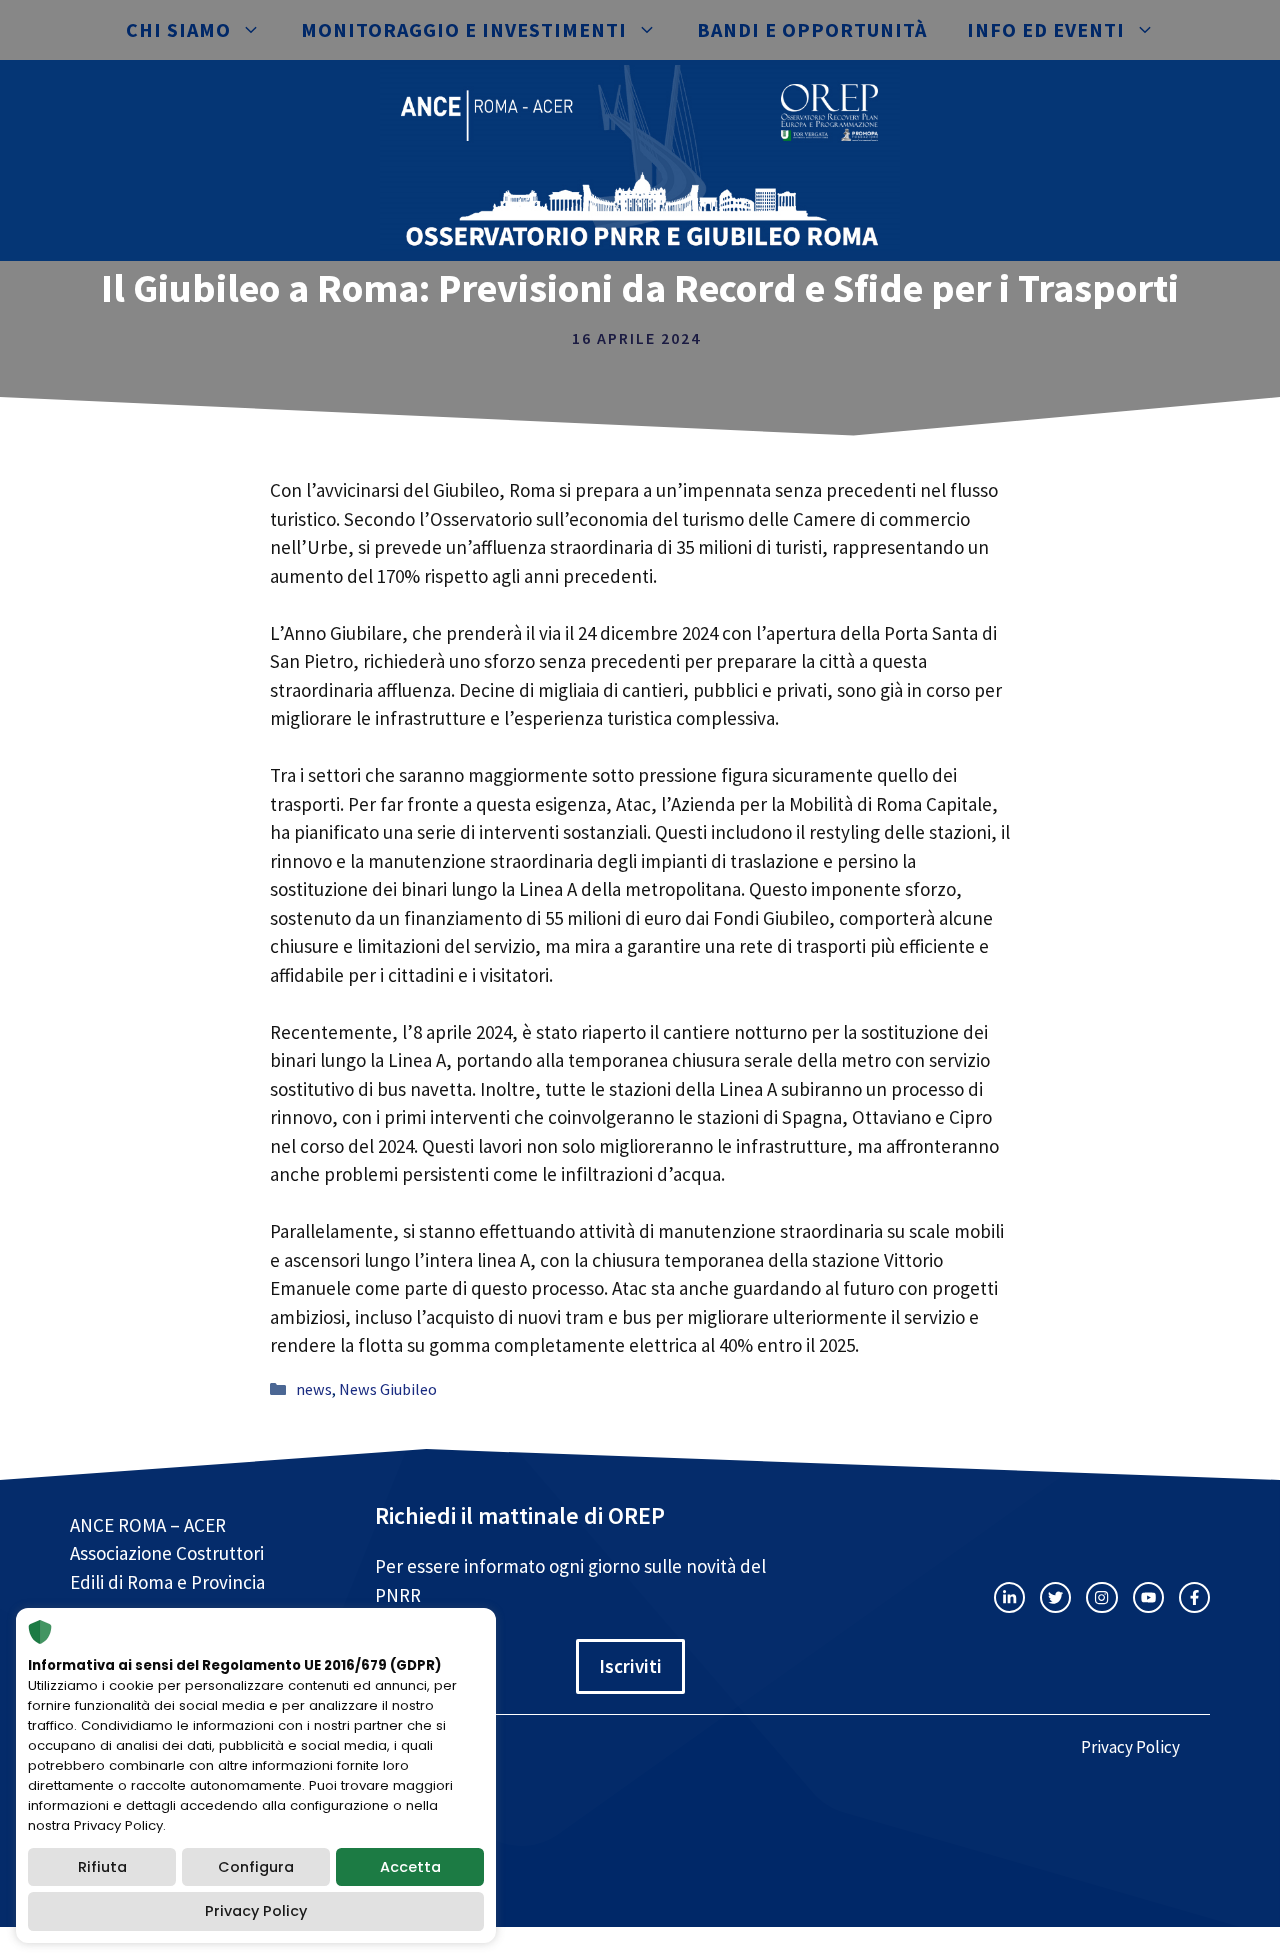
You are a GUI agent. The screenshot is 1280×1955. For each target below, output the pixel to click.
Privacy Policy (1130, 1747)
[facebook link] (1194, 1597)
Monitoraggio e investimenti (464, 29)
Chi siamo (178, 29)
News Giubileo (388, 1389)
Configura (256, 1867)
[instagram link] (1009, 1597)
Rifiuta (102, 1867)
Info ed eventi (1046, 29)
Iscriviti (630, 1666)
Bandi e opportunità (812, 29)
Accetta (410, 1867)
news (314, 1389)
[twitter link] (1055, 1597)
